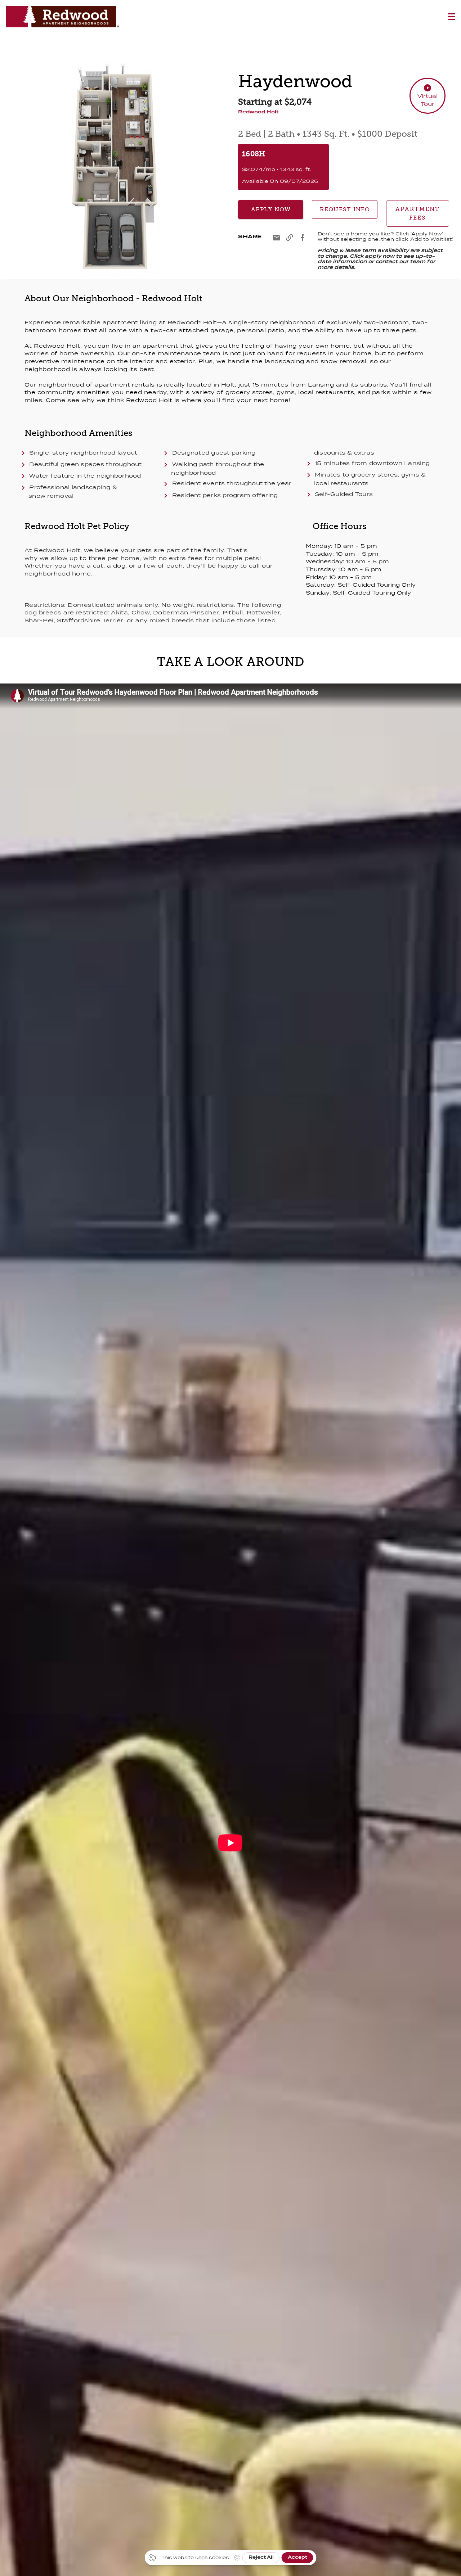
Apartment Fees (418, 213)
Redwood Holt (258, 112)
